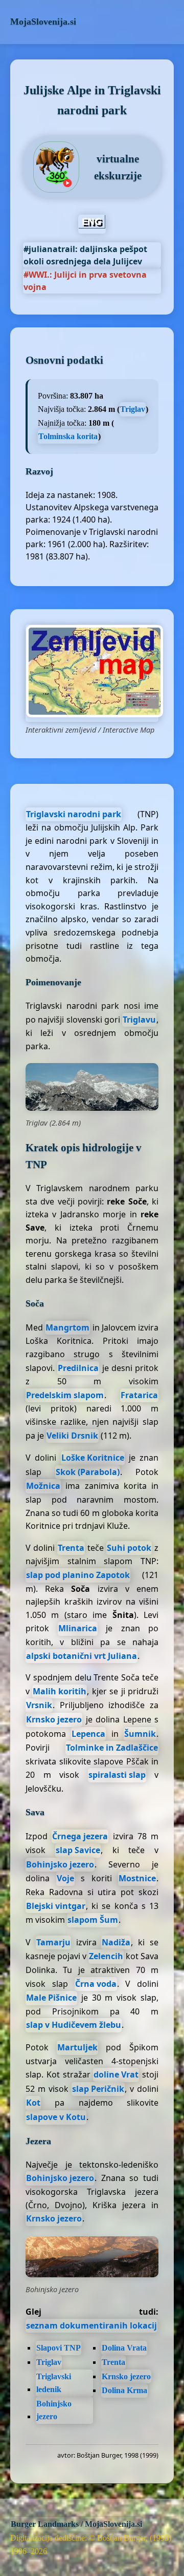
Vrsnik (39, 1705)
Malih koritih (60, 1691)
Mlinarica (78, 1628)
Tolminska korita (68, 436)
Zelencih (106, 1956)
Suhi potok (129, 1548)
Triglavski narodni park (74, 814)
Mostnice (137, 1878)
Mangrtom (67, 1327)
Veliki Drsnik (72, 1436)
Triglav (133, 409)
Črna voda (96, 1984)
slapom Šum (93, 1920)
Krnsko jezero (54, 1719)
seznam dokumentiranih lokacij (91, 2325)
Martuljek (77, 2047)
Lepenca (88, 1734)
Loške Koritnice (93, 1458)
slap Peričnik (98, 2089)
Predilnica (78, 1368)
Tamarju (53, 1942)
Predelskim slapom (65, 1395)
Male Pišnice (51, 1998)
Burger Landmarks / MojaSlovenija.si (76, 2524)
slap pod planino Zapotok (78, 1575)
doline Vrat (116, 2074)
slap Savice (78, 1850)
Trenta (71, 1548)
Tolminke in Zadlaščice (112, 1748)
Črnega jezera (80, 1836)
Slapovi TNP (59, 2348)
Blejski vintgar (56, 1906)
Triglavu (139, 1020)
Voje (65, 1878)
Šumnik (140, 1734)
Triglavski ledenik (54, 2383)
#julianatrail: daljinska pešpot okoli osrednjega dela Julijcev (85, 255)
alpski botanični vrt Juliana (82, 1656)
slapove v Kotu (56, 2117)
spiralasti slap (117, 1775)
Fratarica (139, 1395)
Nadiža (116, 1942)
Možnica (43, 1486)
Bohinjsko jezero (60, 1864)
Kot (33, 2103)
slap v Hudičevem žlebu (74, 2025)
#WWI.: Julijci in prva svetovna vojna (85, 281)
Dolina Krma (124, 2390)
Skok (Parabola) (88, 1472)
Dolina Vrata (124, 2348)
